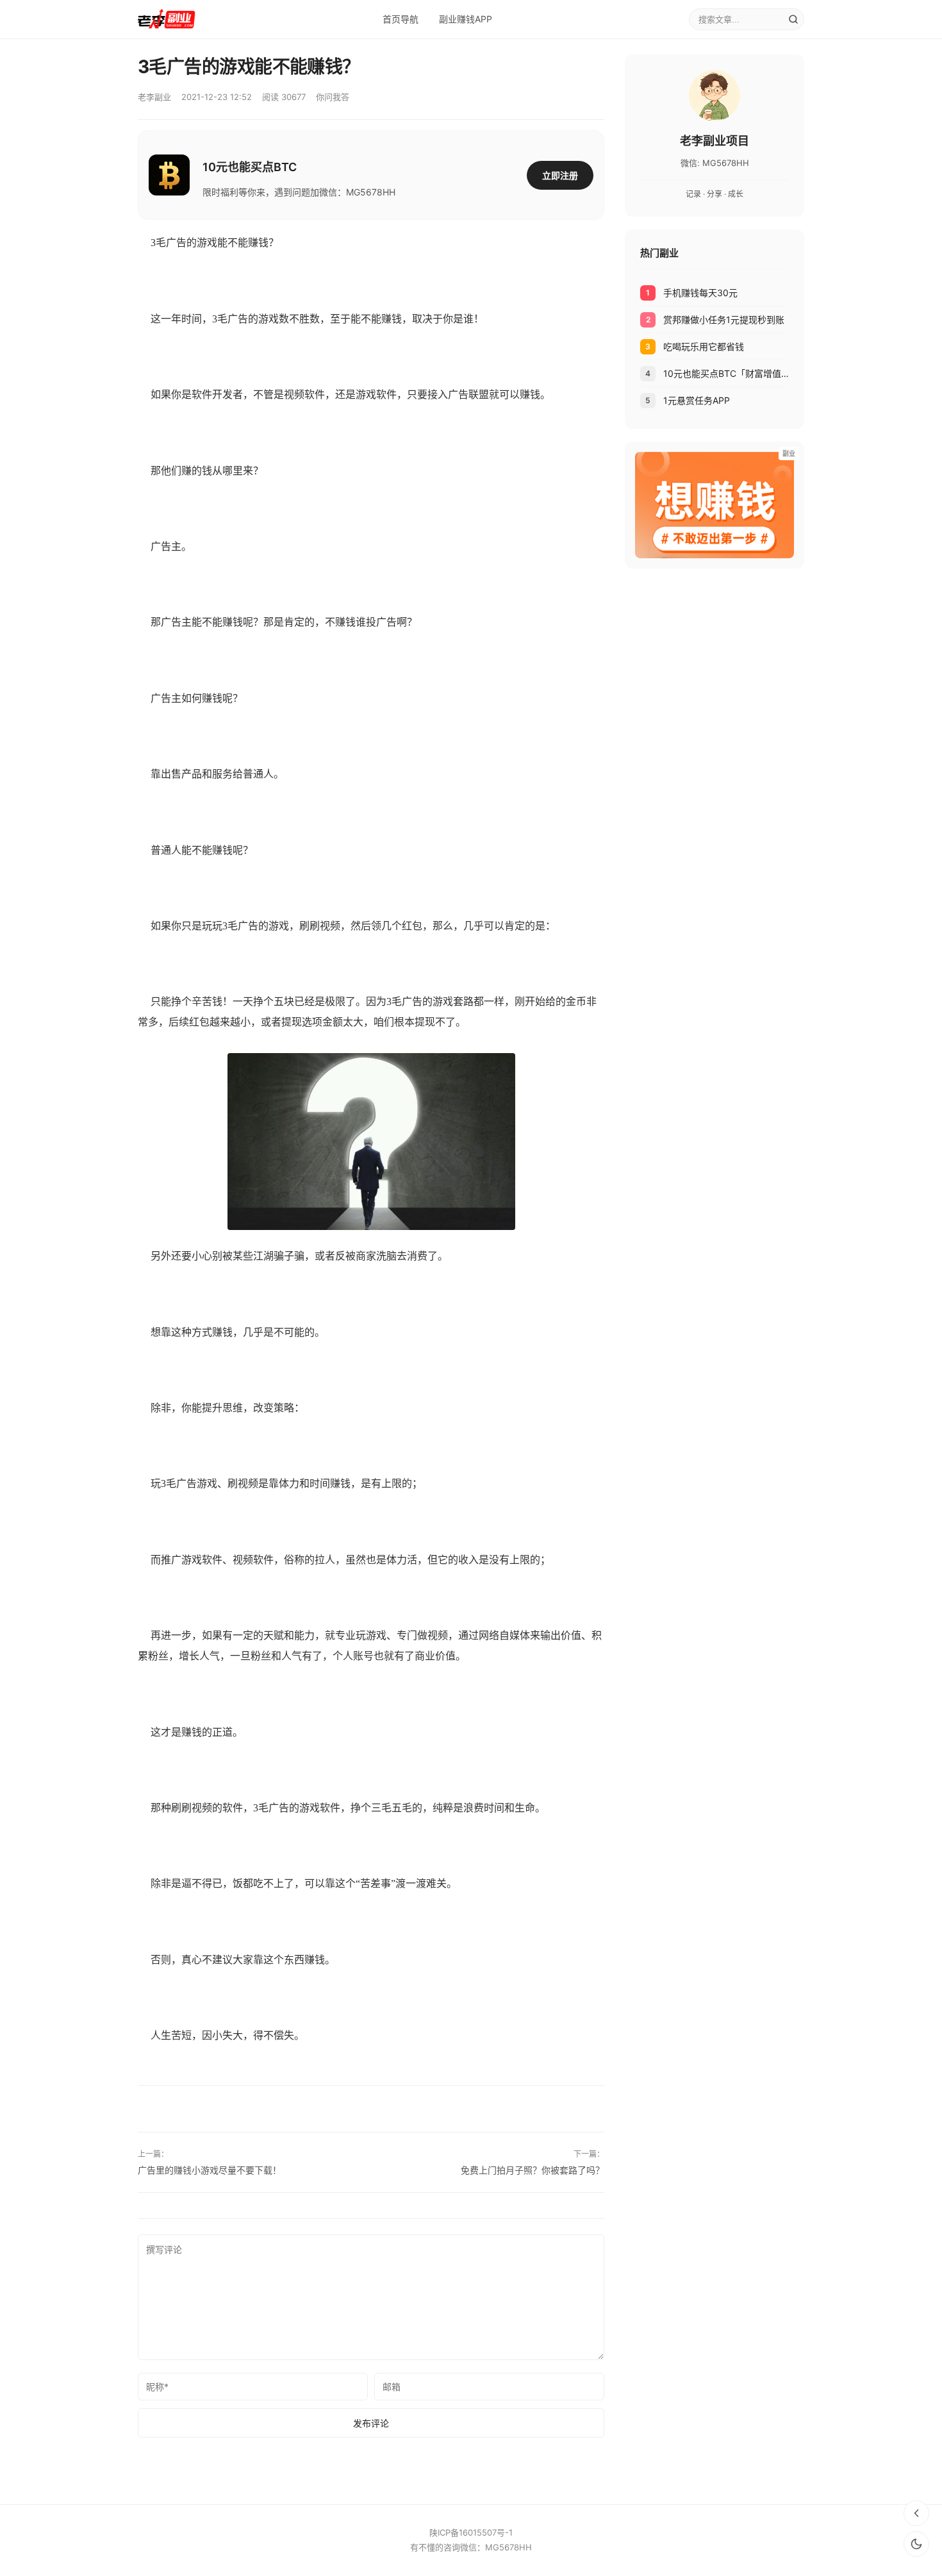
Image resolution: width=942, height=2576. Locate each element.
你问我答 (333, 97)
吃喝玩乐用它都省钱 (704, 346)
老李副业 (154, 97)
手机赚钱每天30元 (700, 293)
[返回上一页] (916, 2513)
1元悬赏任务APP (697, 400)
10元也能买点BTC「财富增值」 (726, 373)
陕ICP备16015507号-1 (471, 2532)
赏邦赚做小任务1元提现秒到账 (724, 320)
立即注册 (560, 175)
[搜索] (793, 19)
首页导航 (401, 19)
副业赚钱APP (466, 19)
